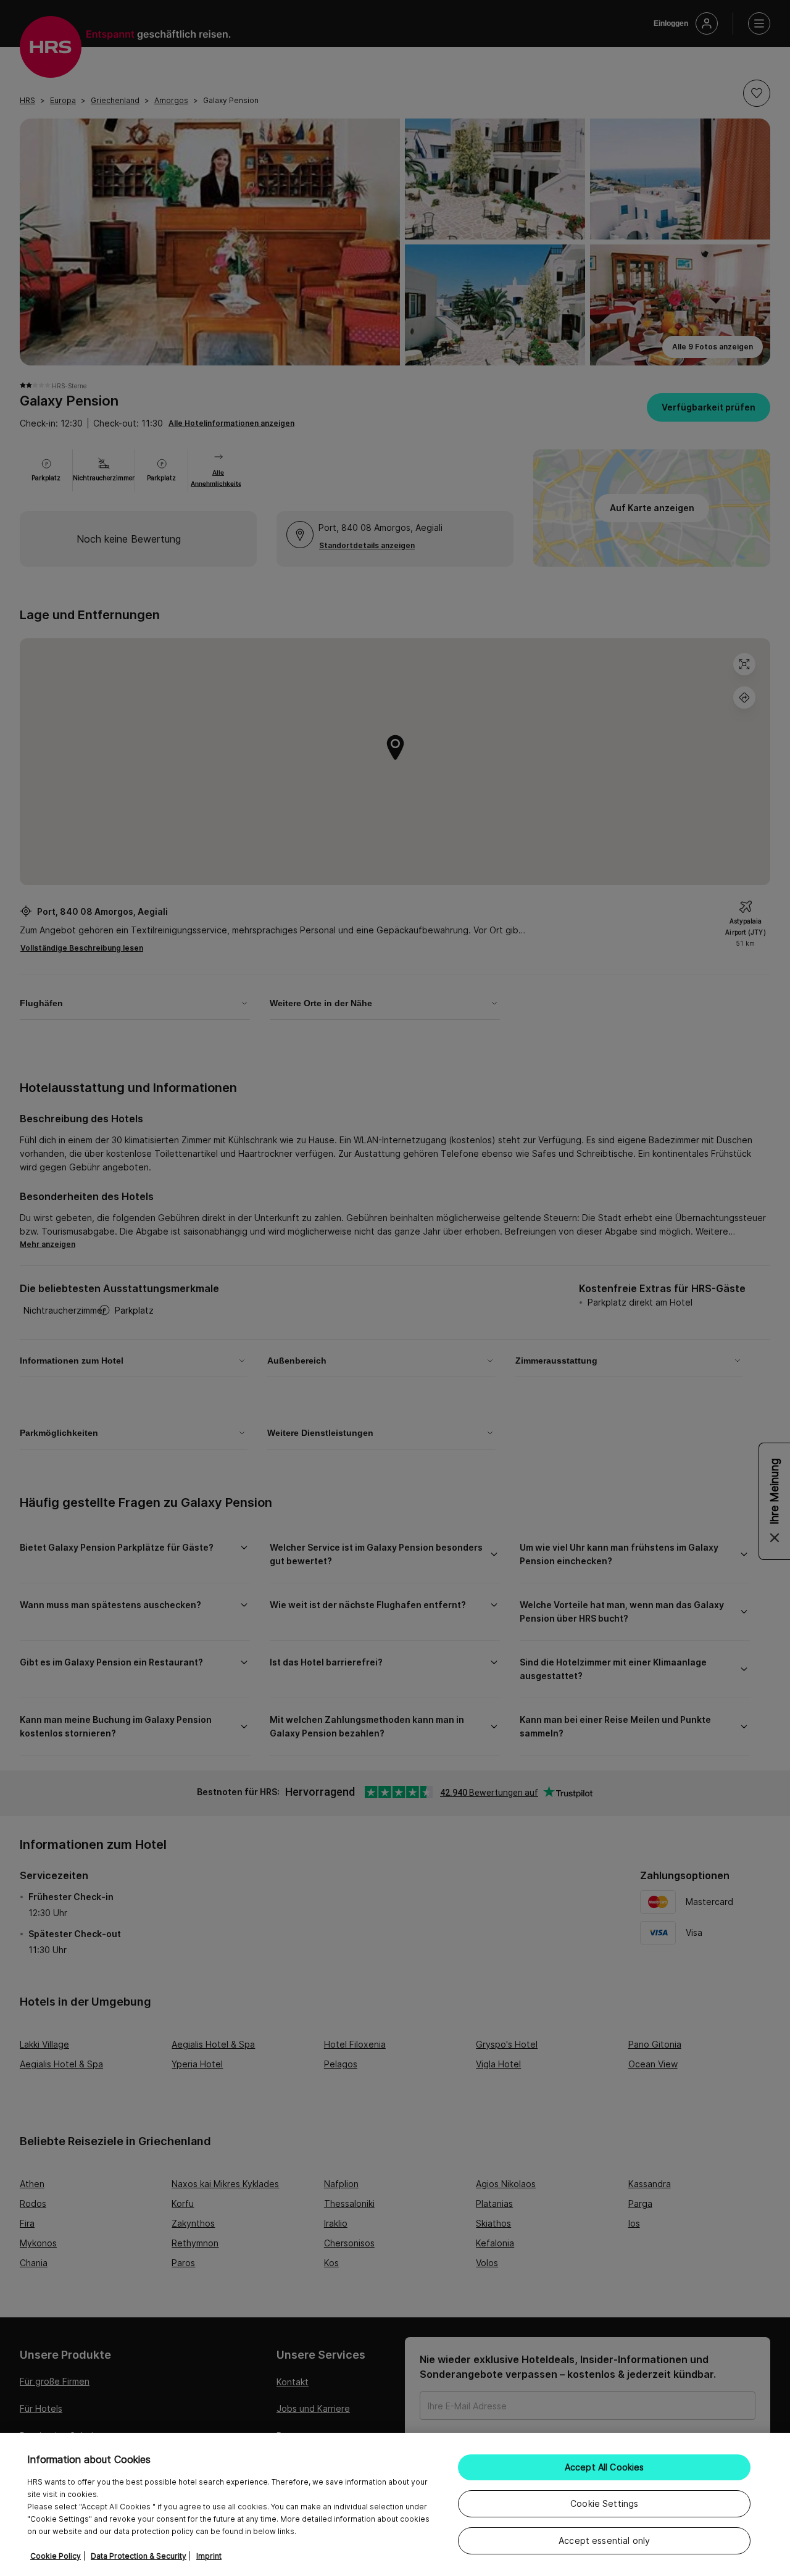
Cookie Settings (604, 2503)
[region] (395, 2504)
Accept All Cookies (605, 2467)
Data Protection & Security (139, 2556)
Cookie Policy (56, 2556)
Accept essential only (604, 2541)
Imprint (209, 2556)
